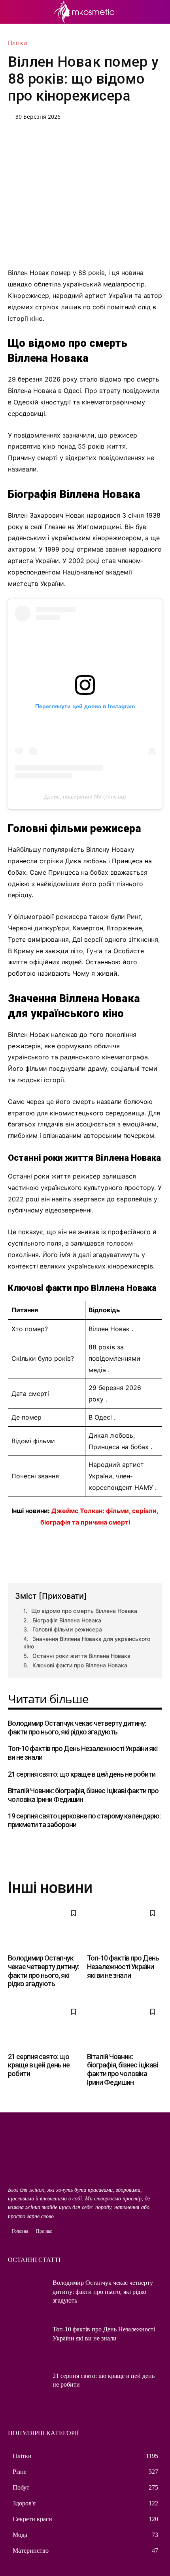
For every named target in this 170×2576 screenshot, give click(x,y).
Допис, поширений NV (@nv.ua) (85, 797)
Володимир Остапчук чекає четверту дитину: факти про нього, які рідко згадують (77, 1728)
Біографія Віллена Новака (67, 1620)
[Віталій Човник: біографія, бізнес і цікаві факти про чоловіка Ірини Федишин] (125, 2025)
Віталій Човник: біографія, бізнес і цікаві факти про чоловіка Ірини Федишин (122, 2069)
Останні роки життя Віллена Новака (81, 1656)
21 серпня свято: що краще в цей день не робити (82, 1774)
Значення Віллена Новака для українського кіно (87, 1643)
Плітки (18, 43)
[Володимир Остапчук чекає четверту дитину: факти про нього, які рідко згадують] (45, 1926)
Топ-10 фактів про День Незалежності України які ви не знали (123, 1966)
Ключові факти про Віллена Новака (80, 1665)
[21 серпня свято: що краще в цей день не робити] (45, 2025)
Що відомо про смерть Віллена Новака (84, 1611)
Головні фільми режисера (67, 1629)
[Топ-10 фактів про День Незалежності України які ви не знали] (125, 1926)
